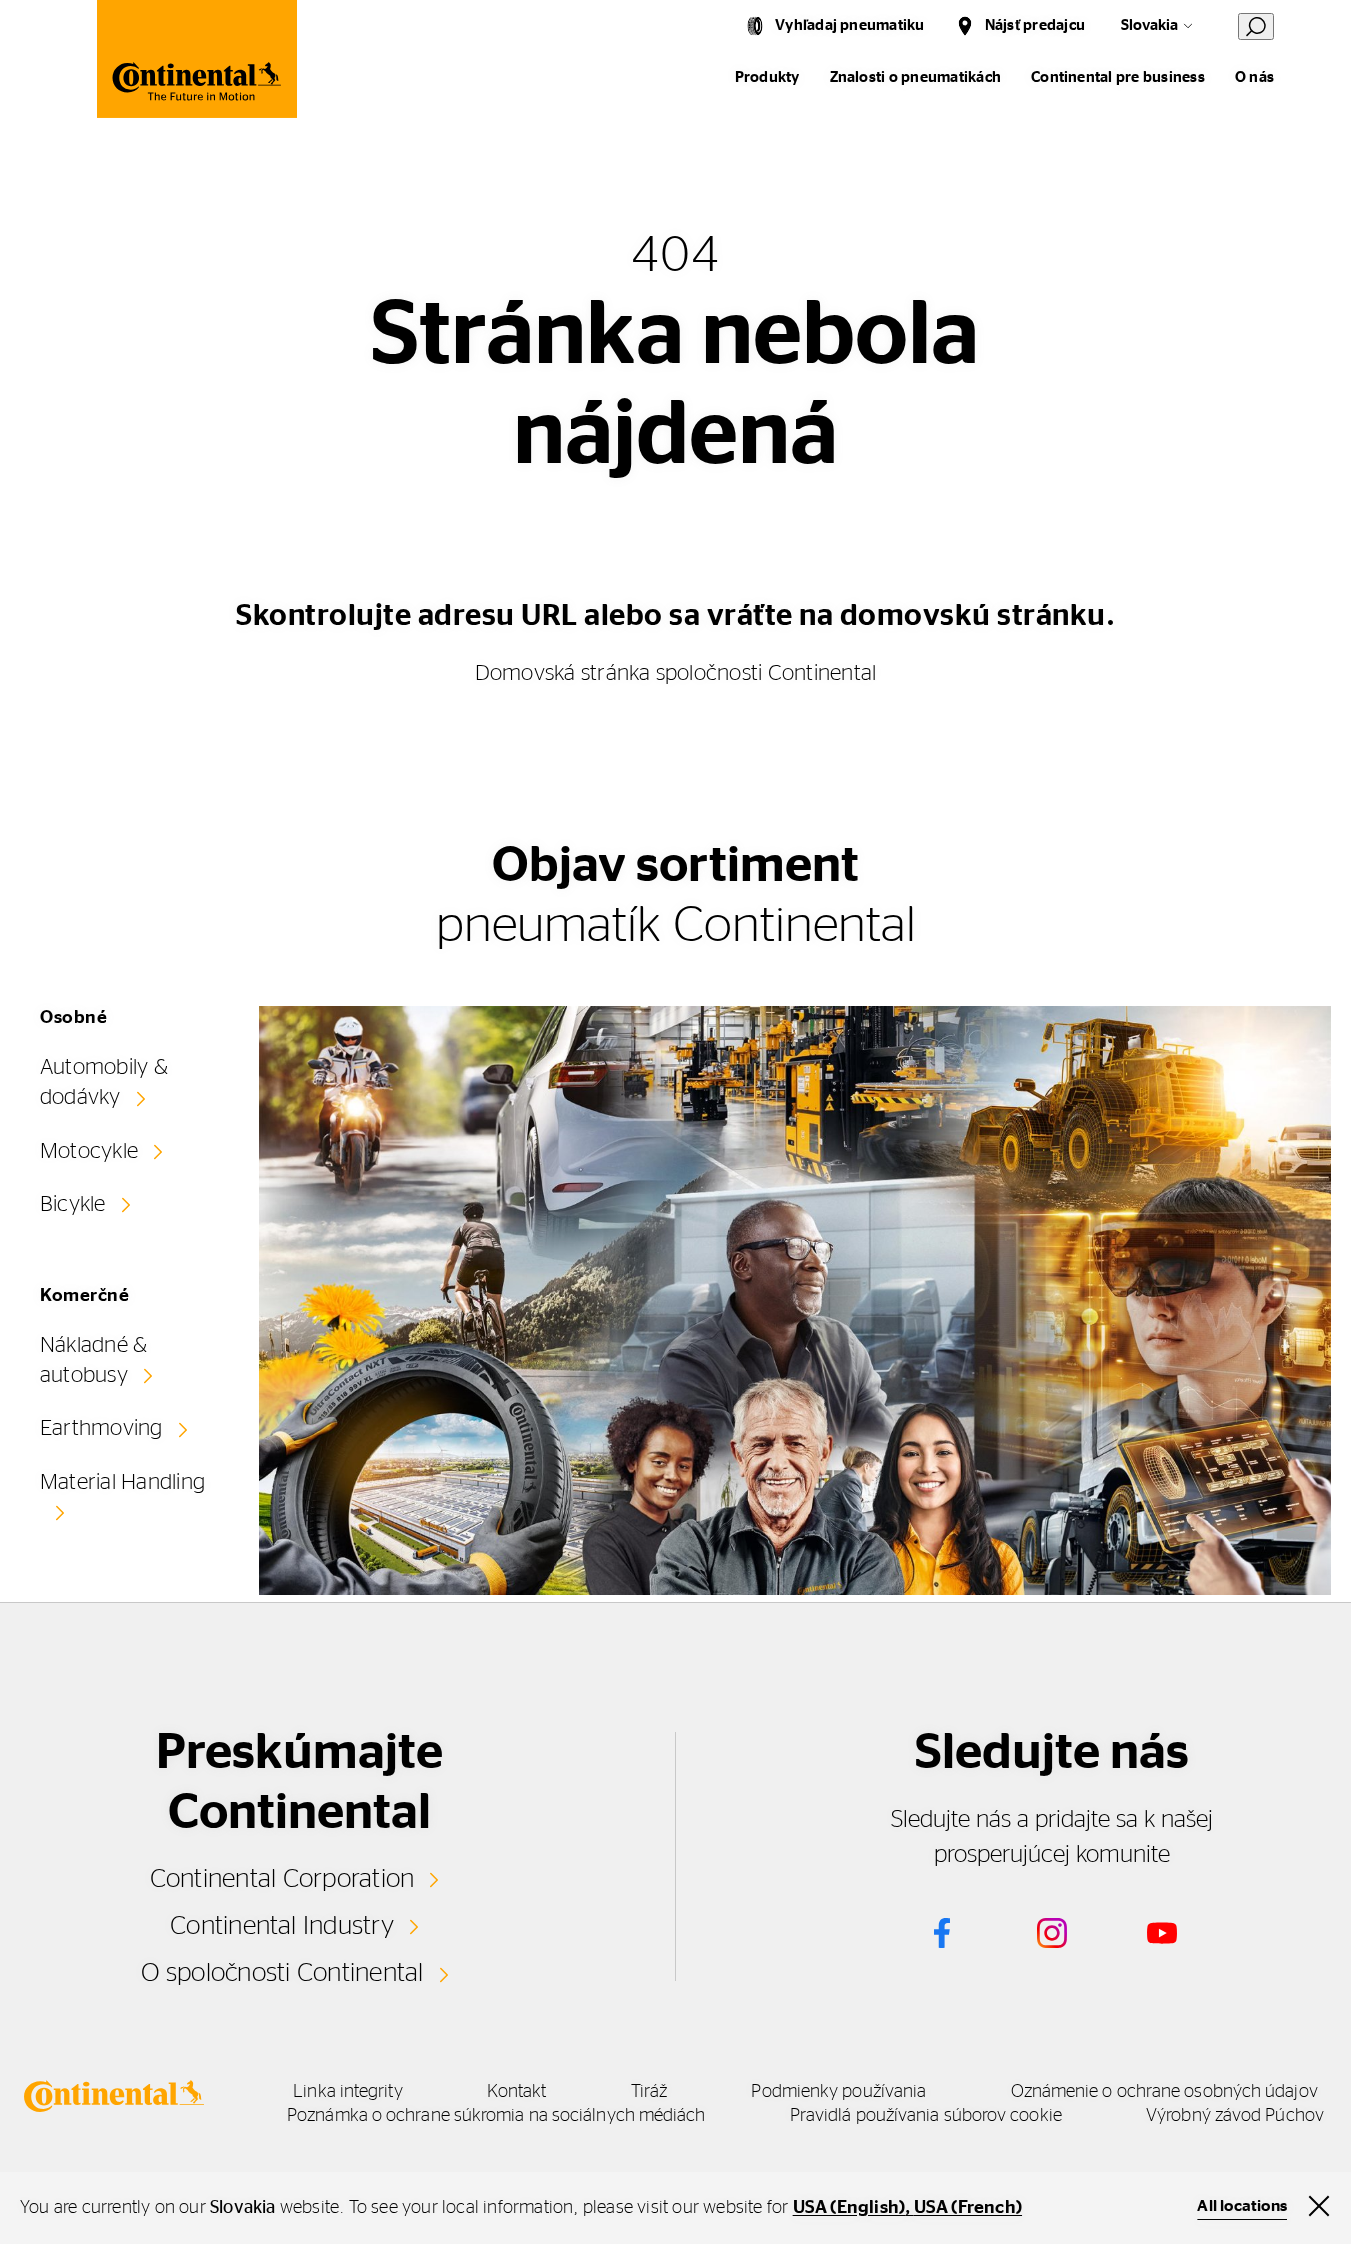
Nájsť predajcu (1035, 25)
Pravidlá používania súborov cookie (926, 2116)
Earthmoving (101, 1428)
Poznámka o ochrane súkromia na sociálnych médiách (496, 2116)
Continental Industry (282, 1926)
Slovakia (1149, 25)
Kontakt (517, 2092)
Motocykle (89, 1151)
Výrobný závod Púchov (1235, 2116)
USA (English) (849, 2208)
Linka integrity (347, 2092)
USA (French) (968, 2208)
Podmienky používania (838, 2092)
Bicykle (73, 1204)
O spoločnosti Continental (282, 1973)
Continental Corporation (282, 1879)
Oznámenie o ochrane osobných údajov (1164, 2092)
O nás (1254, 77)
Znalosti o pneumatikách (916, 77)
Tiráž (649, 2092)
